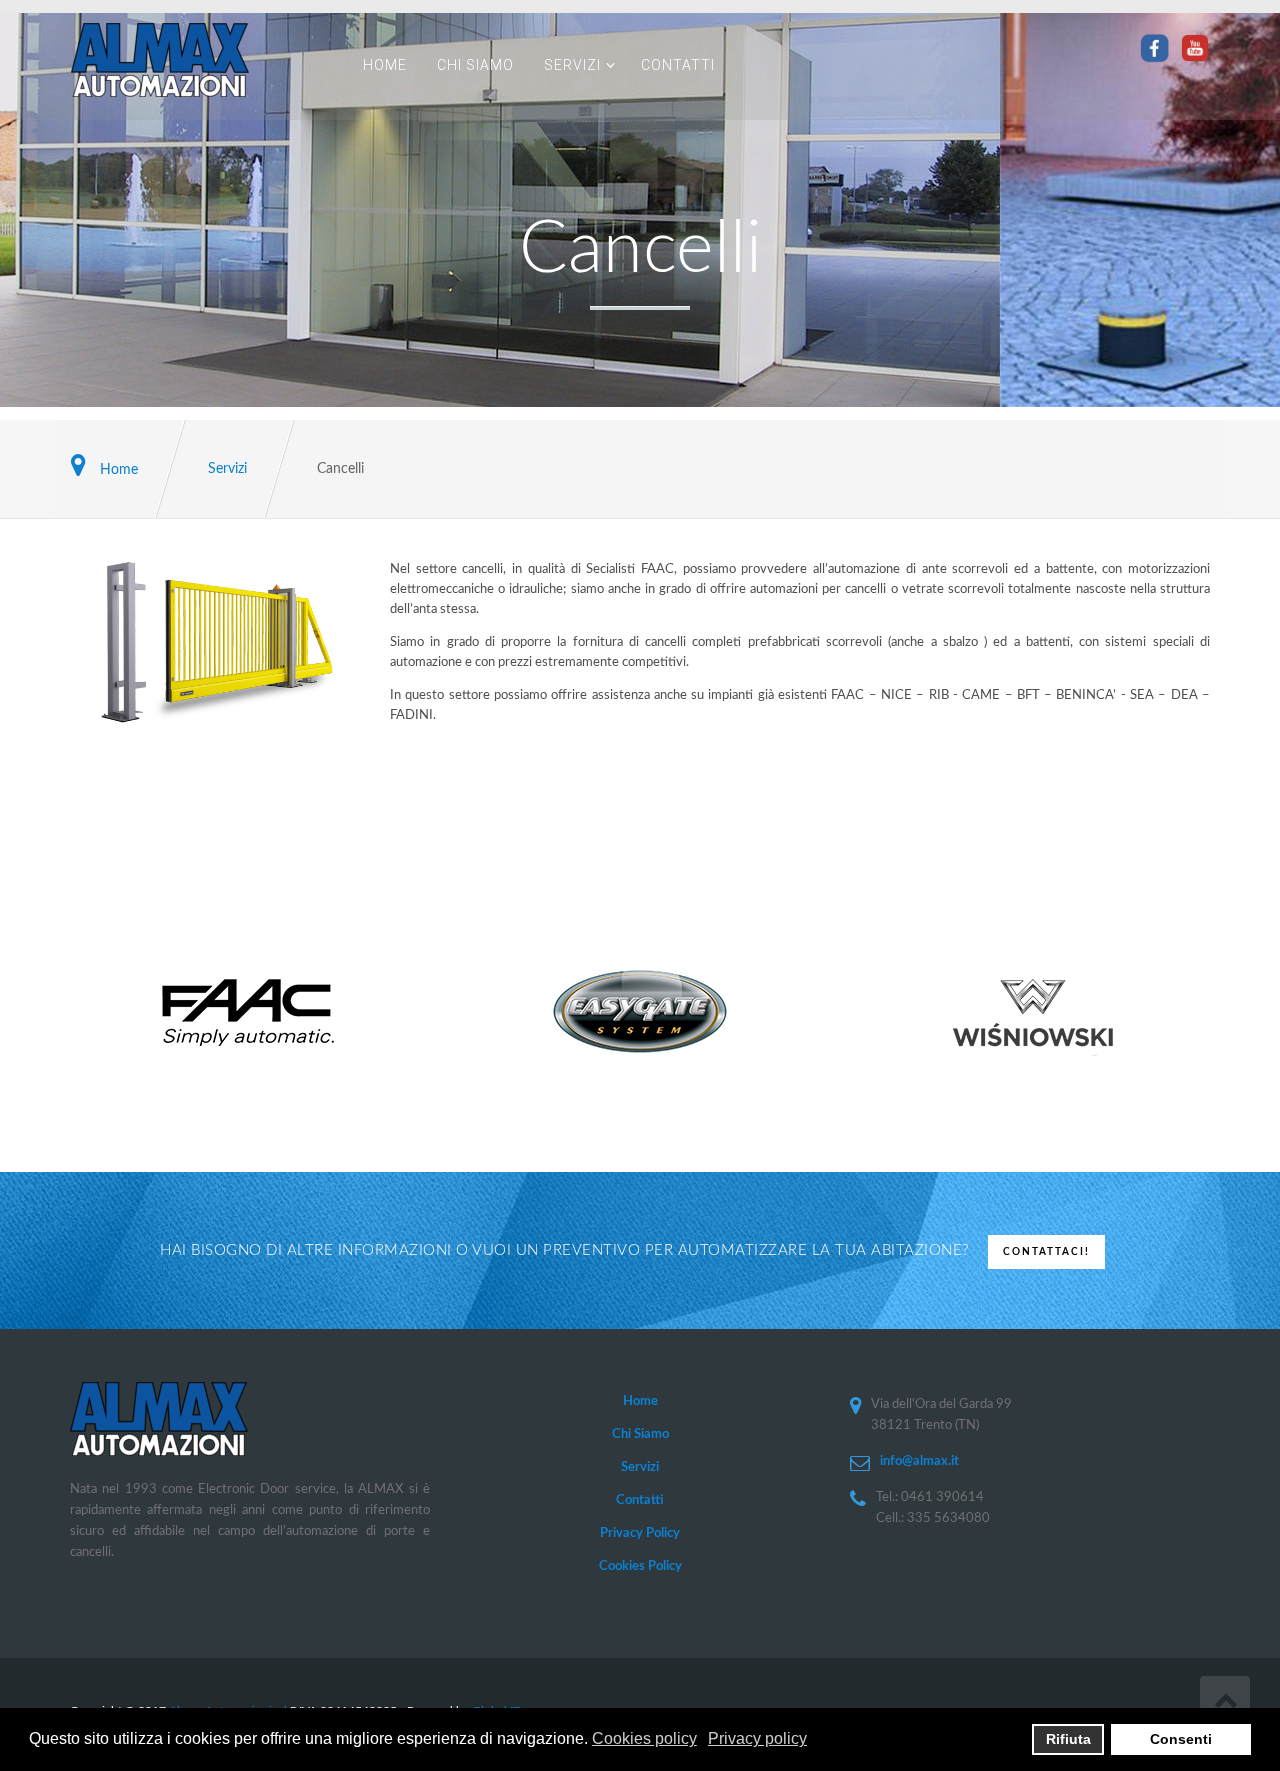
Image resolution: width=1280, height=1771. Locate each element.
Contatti (678, 65)
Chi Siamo (475, 65)
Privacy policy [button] (757, 1738)
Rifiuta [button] (1068, 1739)
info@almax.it (919, 1461)
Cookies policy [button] (644, 1738)
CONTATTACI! (1046, 1252)
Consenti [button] (1181, 1739)
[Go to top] (1225, 1701)
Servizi (572, 65)
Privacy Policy (640, 1533)
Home (385, 65)
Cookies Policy (640, 1566)
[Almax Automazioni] (202, 60)
